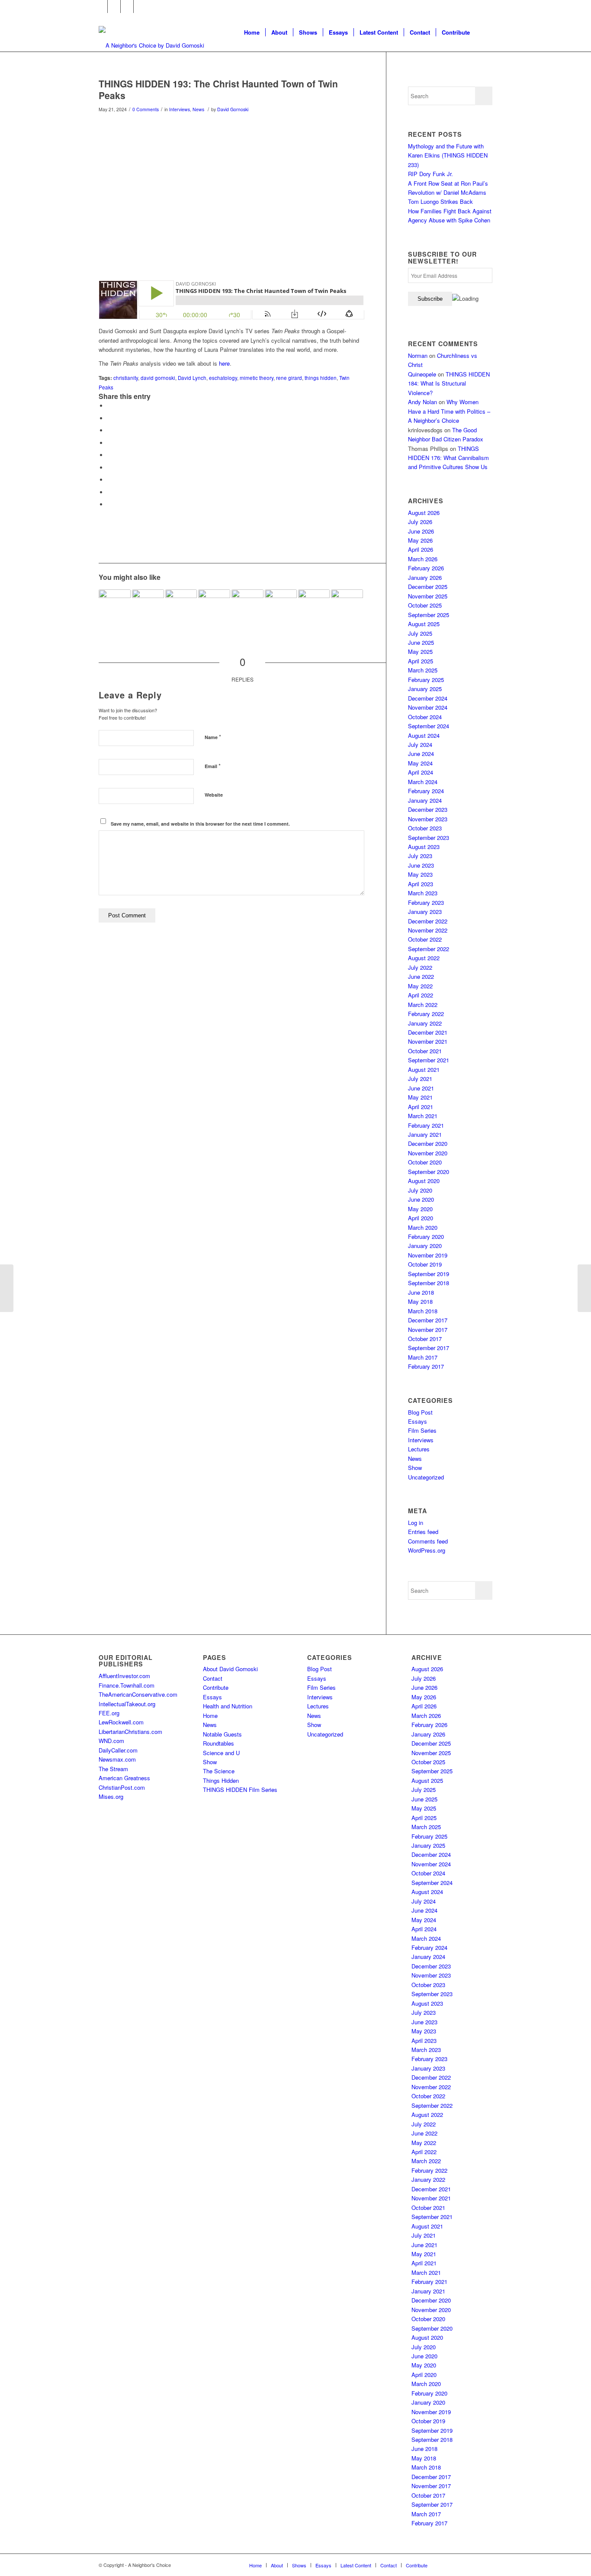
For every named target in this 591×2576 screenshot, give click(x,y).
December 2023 (428, 809)
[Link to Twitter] (114, 6)
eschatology (223, 378)
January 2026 (425, 577)
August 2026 (424, 513)
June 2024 (421, 754)
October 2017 (425, 1339)
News (198, 109)
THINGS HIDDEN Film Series (240, 1790)
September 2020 (429, 1172)
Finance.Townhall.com (127, 1685)
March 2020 (423, 1227)
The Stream (113, 1769)
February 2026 (426, 568)
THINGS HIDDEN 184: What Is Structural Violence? (449, 383)
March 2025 (423, 670)
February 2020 (426, 1237)
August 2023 (424, 847)
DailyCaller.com (118, 1750)
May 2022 (420, 986)
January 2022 (425, 1023)
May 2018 (420, 1301)
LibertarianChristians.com (130, 1732)
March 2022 (423, 1005)
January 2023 (425, 912)
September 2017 (429, 1348)
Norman (418, 355)
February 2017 (426, 1366)
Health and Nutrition (228, 1706)
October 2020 (425, 1162)
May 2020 (420, 1209)
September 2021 (429, 1060)
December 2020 (428, 1143)
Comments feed (428, 1541)
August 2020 (424, 1181)
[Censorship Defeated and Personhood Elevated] (347, 605)
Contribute (216, 1687)
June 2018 (421, 1292)
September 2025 (429, 615)
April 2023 (421, 884)
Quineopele (422, 374)
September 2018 (429, 1283)
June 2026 (421, 531)
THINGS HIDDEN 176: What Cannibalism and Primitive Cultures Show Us (448, 458)
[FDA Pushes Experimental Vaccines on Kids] (281, 605)
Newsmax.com (117, 1759)
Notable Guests (222, 1734)
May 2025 (420, 651)
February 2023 (426, 902)
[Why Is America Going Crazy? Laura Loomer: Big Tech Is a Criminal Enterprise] (181, 605)
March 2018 (423, 1311)
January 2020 (425, 1246)
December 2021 (428, 1032)
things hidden (321, 378)
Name (213, 737)
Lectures (419, 1449)
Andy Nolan (422, 402)
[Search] (484, 32)
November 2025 (428, 596)
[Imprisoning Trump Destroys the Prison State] (584, 1288)
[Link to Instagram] (127, 6)
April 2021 (421, 1107)
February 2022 (426, 1014)
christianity (126, 378)
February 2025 (426, 680)
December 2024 (428, 698)
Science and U (221, 1753)
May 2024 (420, 763)
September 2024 (429, 726)
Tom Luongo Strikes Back (440, 201)
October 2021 (425, 1051)
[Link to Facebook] (101, 6)
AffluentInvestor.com (124, 1676)
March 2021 (423, 1116)
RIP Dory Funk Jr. (430, 174)
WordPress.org (427, 1550)
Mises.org (111, 1796)
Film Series (422, 1430)
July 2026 (420, 522)
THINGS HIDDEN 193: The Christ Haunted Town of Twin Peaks (218, 89)
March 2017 (423, 1357)
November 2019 (428, 1255)
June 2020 (421, 1199)
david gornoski (158, 378)
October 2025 (425, 605)
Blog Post (420, 1412)
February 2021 (426, 1125)
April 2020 (421, 1218)
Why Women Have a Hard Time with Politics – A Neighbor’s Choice (449, 411)
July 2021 (420, 1079)
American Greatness (124, 1778)
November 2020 (428, 1153)
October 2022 (425, 939)
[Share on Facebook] (109, 406)
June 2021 (421, 1088)
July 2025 (420, 633)
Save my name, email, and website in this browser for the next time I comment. (200, 824)
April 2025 (421, 661)
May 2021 (420, 1097)
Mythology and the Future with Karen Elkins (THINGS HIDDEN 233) (448, 155)
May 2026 (420, 540)
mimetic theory (257, 378)
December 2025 (428, 587)
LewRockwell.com (121, 1722)
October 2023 (425, 828)
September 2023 (429, 838)
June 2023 (421, 865)
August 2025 (424, 624)
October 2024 (425, 717)
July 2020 (420, 1190)
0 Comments (146, 109)
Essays (418, 1421)
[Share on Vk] (109, 480)
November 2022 (428, 930)
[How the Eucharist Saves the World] (7, 1288)
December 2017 (428, 1320)
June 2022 (421, 976)
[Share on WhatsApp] (109, 430)
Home (210, 1716)
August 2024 (424, 735)
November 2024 (428, 707)
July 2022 (420, 967)
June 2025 (421, 642)
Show (415, 1468)
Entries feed (423, 1532)
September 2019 (429, 1274)
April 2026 (421, 549)
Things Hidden (221, 1780)
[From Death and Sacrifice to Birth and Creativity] (214, 605)
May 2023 (420, 874)
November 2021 (428, 1041)
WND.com (111, 1741)
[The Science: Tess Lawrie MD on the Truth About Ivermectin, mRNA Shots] (115, 605)
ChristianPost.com (122, 1787)
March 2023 (423, 893)
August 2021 (424, 1069)
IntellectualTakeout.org (127, 1704)
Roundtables (218, 1743)
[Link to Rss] (140, 6)
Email (213, 766)
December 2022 (428, 921)
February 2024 (426, 791)
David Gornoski (233, 109)
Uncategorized (426, 1477)
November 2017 (428, 1330)
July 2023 (420, 856)
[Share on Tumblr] (109, 468)
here (224, 363)
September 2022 (429, 949)
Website (214, 795)
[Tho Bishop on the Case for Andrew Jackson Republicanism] (247, 605)
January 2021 (425, 1134)
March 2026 (423, 559)
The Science (219, 1771)
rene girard (289, 378)
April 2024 (421, 772)
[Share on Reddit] (109, 492)
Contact (213, 1678)
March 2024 (423, 782)
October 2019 (425, 1264)
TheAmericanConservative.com (138, 1694)
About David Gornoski (230, 1669)
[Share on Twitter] (109, 418)
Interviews (180, 109)
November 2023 (428, 819)
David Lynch (192, 378)
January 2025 (425, 689)
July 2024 (420, 744)
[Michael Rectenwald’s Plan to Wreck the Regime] (314, 605)
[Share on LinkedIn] (109, 455)
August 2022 (424, 958)
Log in (416, 1523)
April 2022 (421, 995)
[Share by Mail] (109, 504)
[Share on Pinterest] (109, 443)
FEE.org (109, 1713)
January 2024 (425, 800)
